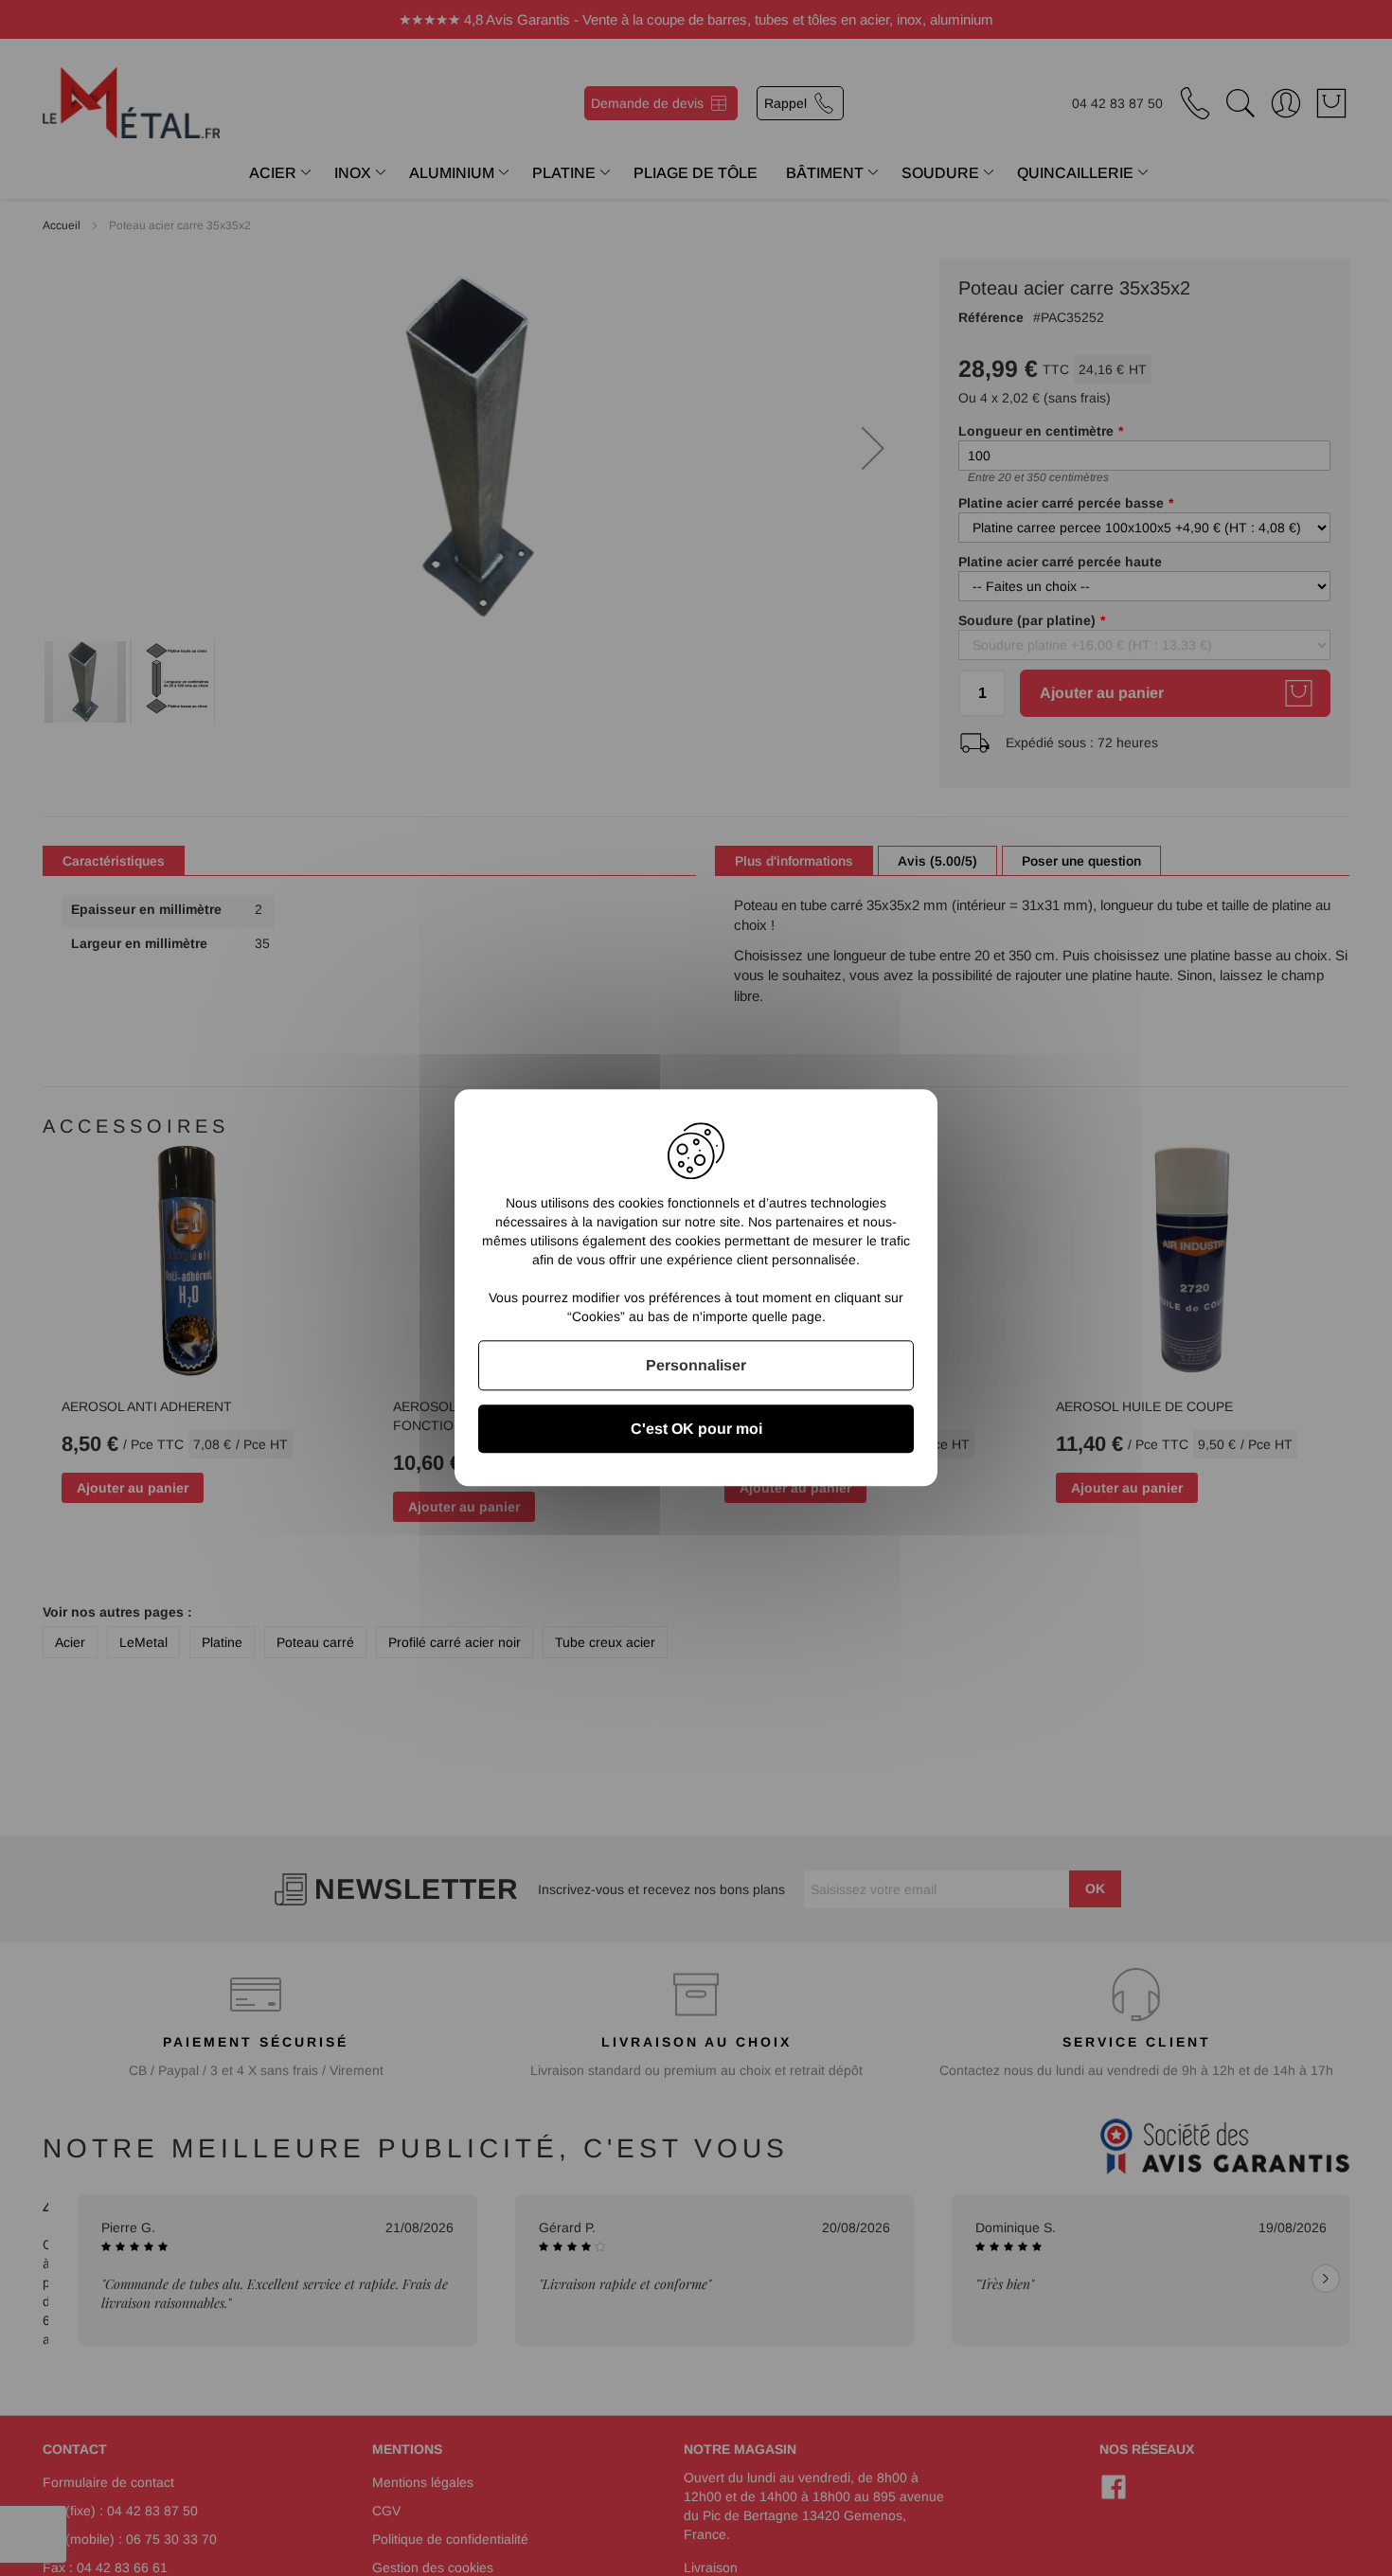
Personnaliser (696, 1365)
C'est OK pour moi (696, 1430)
